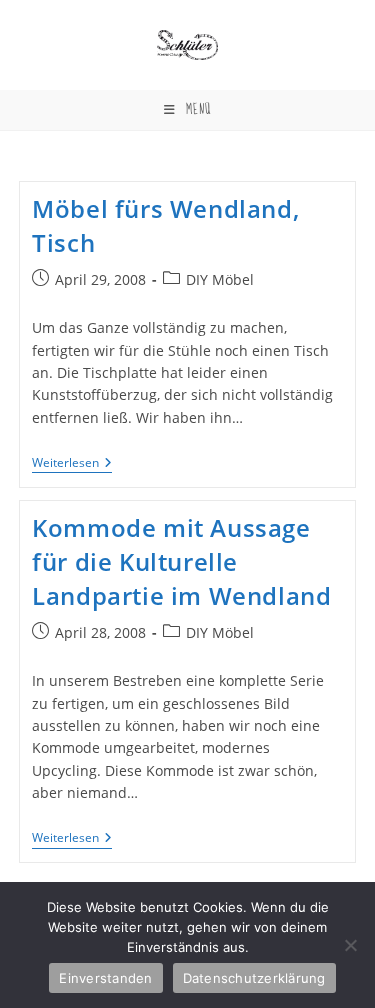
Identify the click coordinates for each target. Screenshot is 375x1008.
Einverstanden (105, 978)
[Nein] (350, 945)
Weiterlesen (72, 464)
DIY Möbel (220, 279)
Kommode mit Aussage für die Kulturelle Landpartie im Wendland (181, 561)
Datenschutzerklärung (254, 978)
